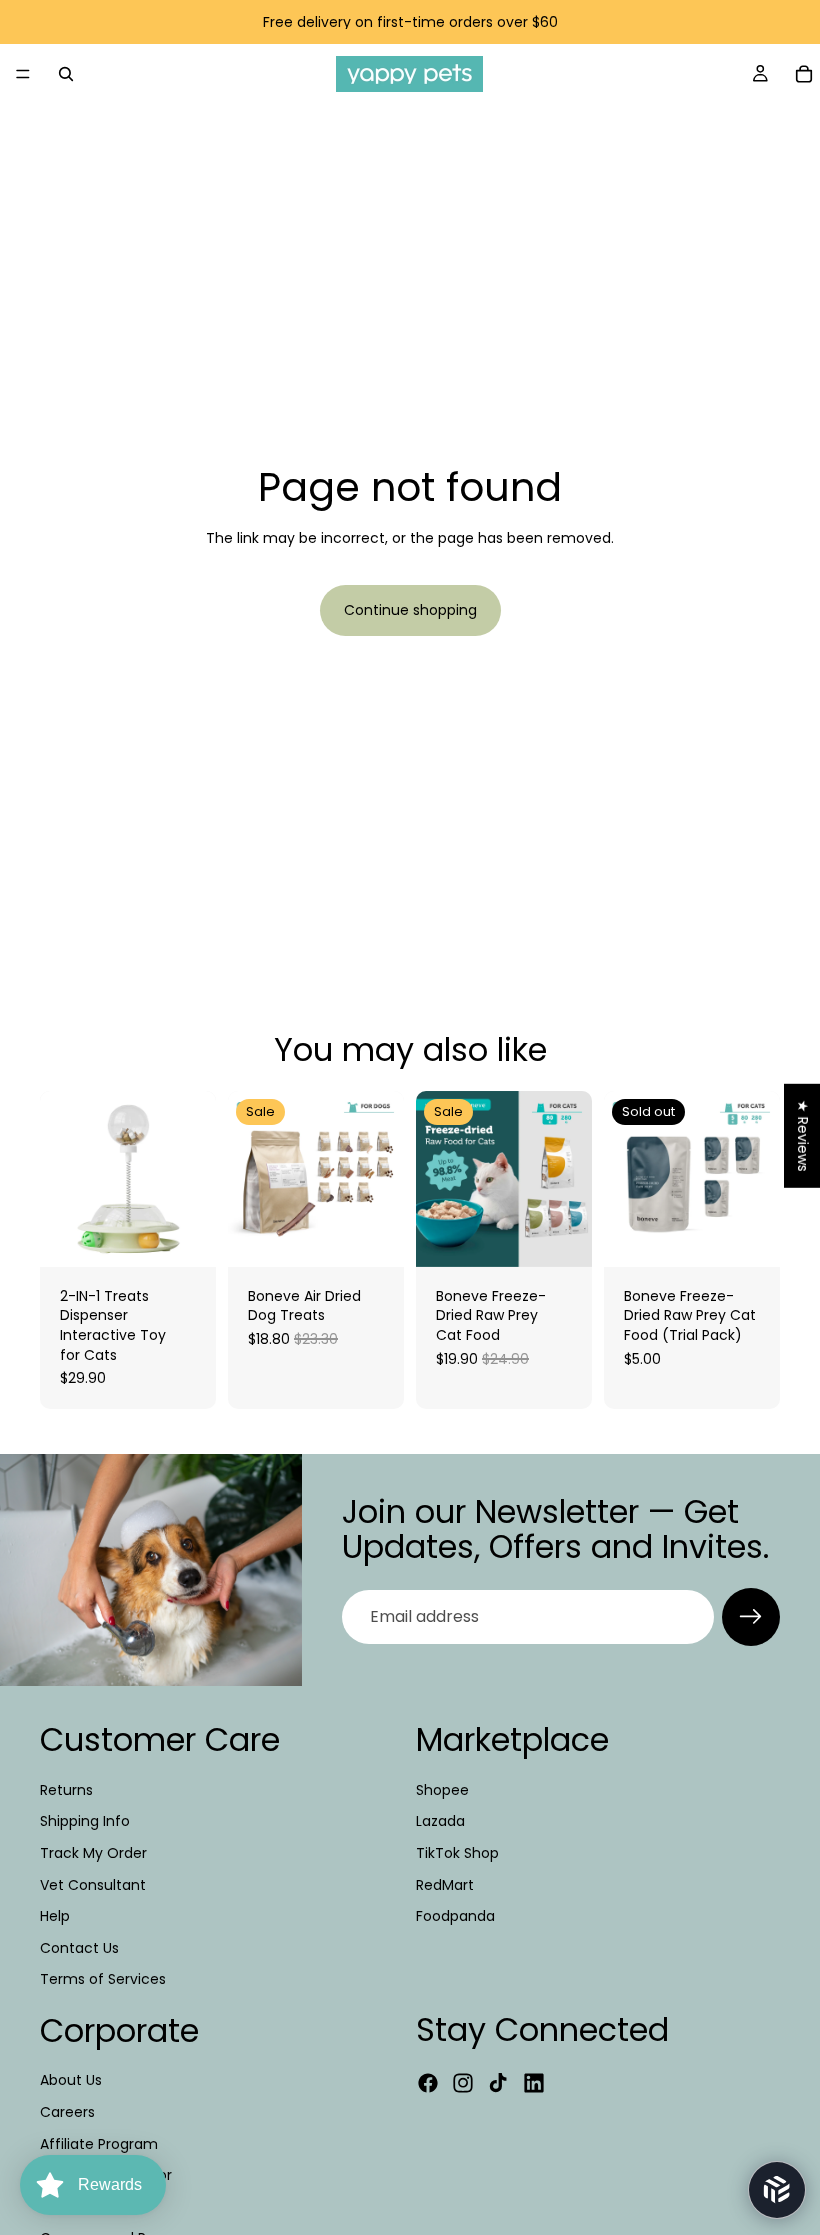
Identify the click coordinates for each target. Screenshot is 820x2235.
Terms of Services (103, 1979)
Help (55, 1916)
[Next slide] (382, 1179)
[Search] (66, 74)
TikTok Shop (457, 1853)
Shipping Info (85, 1821)
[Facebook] (428, 2083)
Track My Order (93, 1853)
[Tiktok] (498, 2083)
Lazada (440, 1821)
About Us (71, 2080)
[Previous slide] (250, 1179)
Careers (67, 2112)
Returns (66, 1790)
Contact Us (79, 1948)
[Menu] (23, 74)
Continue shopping (410, 610)
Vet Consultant (93, 1884)
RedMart (445, 1884)
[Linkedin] (534, 2083)
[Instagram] (463, 2083)
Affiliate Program (99, 2144)
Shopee (442, 1790)
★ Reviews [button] (803, 1135)
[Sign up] (751, 1617)
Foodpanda (455, 1916)
